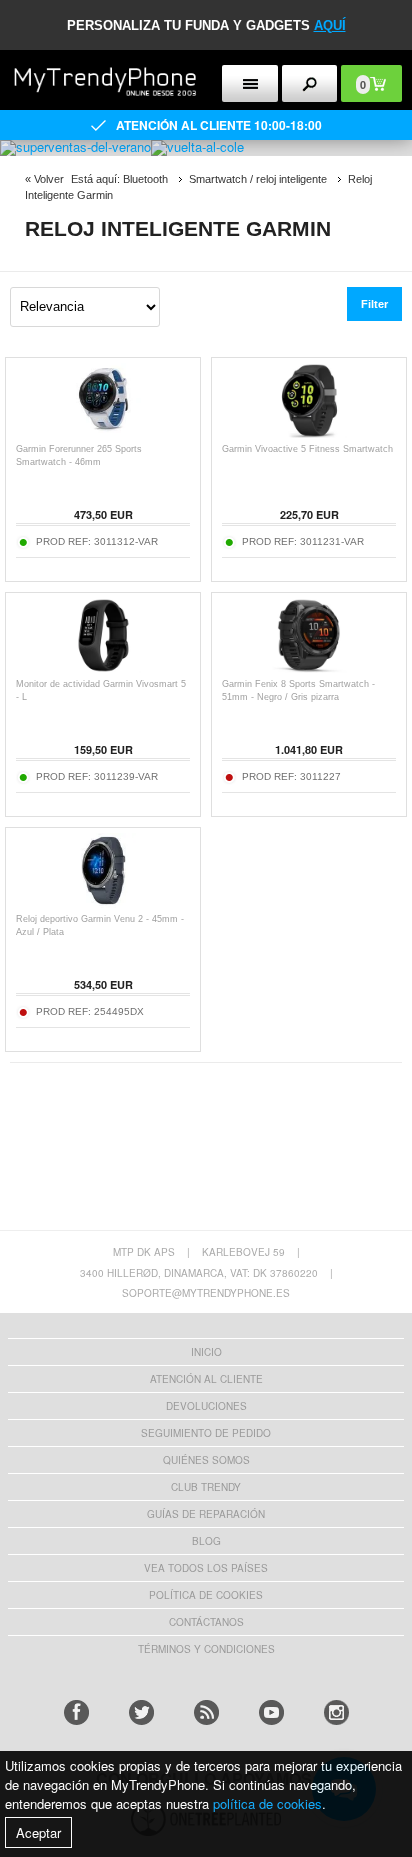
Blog (206, 1541)
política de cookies (267, 1803)
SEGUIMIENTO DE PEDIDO (206, 1433)
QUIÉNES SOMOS (206, 1460)
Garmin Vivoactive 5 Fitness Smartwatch (307, 449)
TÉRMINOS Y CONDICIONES (206, 1649)
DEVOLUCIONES (206, 1406)
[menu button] (250, 83)
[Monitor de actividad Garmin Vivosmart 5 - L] (103, 667)
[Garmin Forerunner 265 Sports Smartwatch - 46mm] (103, 432)
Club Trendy (206, 1487)
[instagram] (336, 1712)
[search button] (310, 83)
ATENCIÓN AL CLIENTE (206, 1379)
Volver (49, 179)
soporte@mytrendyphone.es (206, 1293)
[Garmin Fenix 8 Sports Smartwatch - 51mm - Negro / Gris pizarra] (309, 667)
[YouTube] (271, 1712)
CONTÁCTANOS (206, 1622)
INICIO (206, 1352)
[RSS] (206, 1712)
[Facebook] (76, 1712)
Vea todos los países (206, 1568)
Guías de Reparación (206, 1514)
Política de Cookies (206, 1595)
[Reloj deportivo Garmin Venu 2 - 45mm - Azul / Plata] (103, 902)
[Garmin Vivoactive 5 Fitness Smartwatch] (309, 432)
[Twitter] (141, 1712)
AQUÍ (330, 25)
